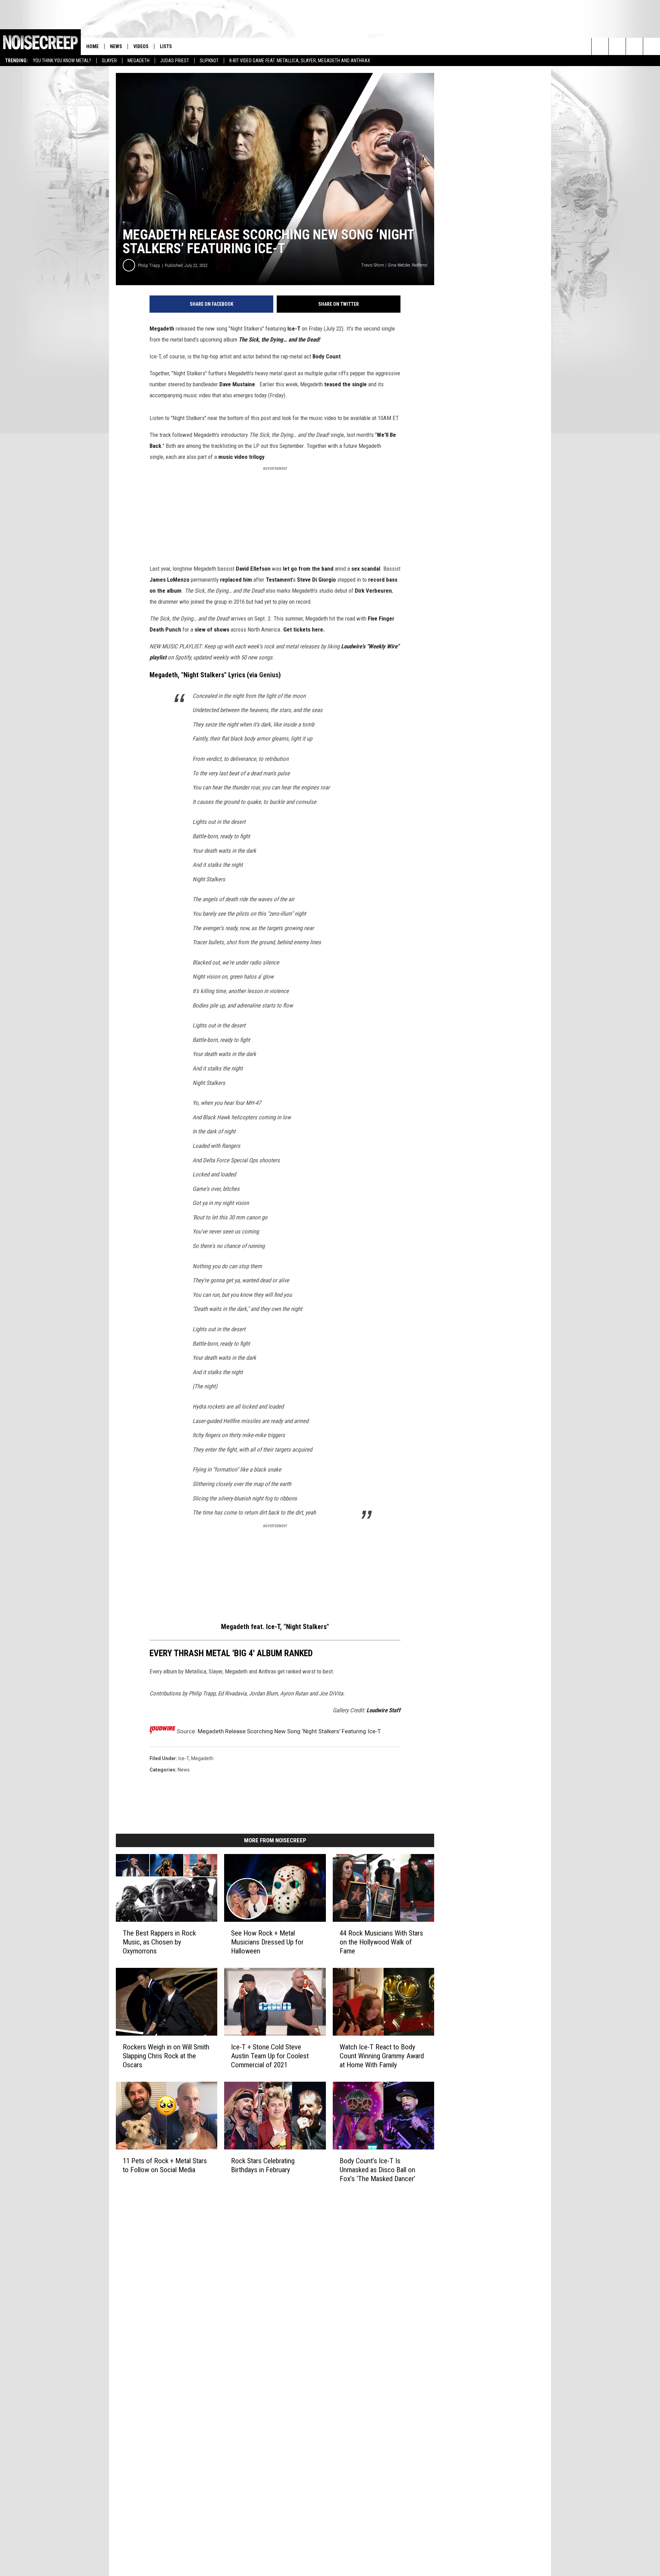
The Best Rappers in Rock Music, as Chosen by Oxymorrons (159, 1942)
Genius (269, 675)
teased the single (345, 384)
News (116, 46)
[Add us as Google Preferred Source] (617, 46)
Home (92, 46)
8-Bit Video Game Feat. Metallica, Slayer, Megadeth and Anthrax (300, 61)
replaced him (236, 580)
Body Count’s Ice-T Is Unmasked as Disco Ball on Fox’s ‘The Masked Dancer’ (377, 2170)
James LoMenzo (169, 580)
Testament (279, 580)
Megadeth (139, 61)
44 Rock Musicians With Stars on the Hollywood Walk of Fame (381, 1942)
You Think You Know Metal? (62, 61)
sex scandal (366, 569)
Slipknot (209, 61)
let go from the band (308, 569)
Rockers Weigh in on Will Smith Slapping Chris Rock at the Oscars (166, 2056)
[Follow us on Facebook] (634, 46)
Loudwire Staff (383, 1710)
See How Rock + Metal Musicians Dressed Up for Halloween (267, 1942)
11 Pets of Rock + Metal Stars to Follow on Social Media (165, 2165)
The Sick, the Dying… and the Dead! (279, 339)
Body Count (327, 356)
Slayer (109, 61)
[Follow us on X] (652, 46)
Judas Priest (175, 61)
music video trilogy (241, 457)
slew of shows (212, 629)
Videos (141, 46)
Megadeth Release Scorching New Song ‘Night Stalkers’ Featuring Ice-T (289, 1731)
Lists (166, 46)
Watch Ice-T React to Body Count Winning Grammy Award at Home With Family (382, 2056)
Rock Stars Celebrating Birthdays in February (263, 2165)
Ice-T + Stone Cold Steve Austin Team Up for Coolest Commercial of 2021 (270, 2056)
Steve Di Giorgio (316, 580)
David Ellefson (253, 569)
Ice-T (294, 328)
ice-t (184, 1758)
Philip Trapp (149, 265)
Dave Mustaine (237, 384)
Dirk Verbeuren (373, 591)
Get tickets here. (304, 629)
